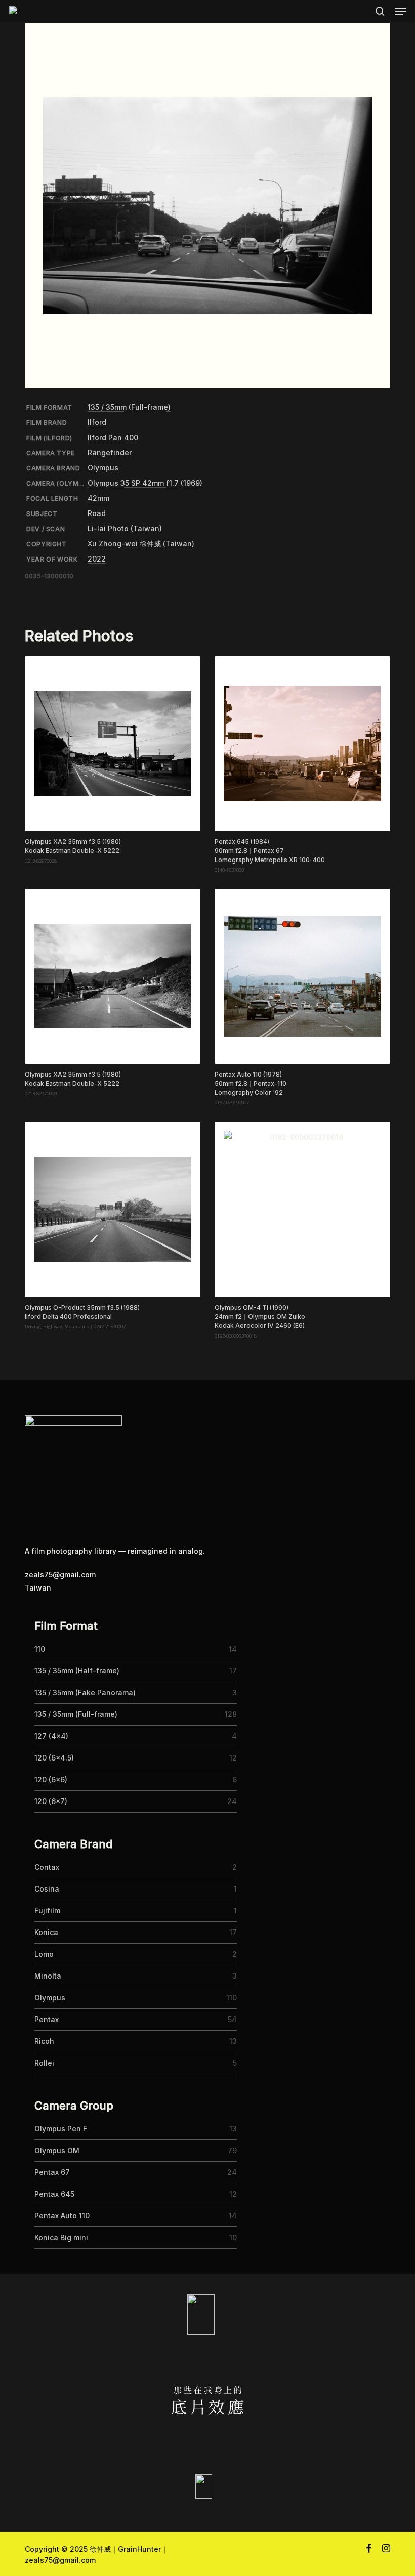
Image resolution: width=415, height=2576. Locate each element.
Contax (47, 1867)
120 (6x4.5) (54, 1758)
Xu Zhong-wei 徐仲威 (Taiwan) (141, 544)
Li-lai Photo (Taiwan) (125, 528)
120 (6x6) (51, 1779)
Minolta (48, 1976)
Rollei (44, 2063)
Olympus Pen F (61, 2129)
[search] (380, 11)
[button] (400, 11)
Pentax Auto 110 (62, 2216)
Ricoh (44, 2041)
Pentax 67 (52, 2172)
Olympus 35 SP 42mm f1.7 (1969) (145, 483)
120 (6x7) (51, 1801)
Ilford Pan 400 (113, 437)
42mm (98, 498)
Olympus (103, 468)
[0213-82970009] (112, 976)
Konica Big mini (61, 2237)
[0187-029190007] (302, 976)
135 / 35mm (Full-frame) (129, 407)
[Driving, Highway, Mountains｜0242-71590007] (112, 1209)
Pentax (47, 2019)
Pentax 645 (54, 2194)
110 (40, 1649)
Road (97, 513)
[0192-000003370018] (302, 1209)
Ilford (97, 422)
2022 (97, 559)
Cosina (47, 1889)
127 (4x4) (51, 1736)
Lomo (44, 1954)
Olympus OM (57, 2150)
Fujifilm (47, 1910)
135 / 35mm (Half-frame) (77, 1671)
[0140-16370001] (302, 744)
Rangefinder (110, 453)
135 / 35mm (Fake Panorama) (85, 1692)
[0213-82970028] (112, 744)
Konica (46, 1932)
